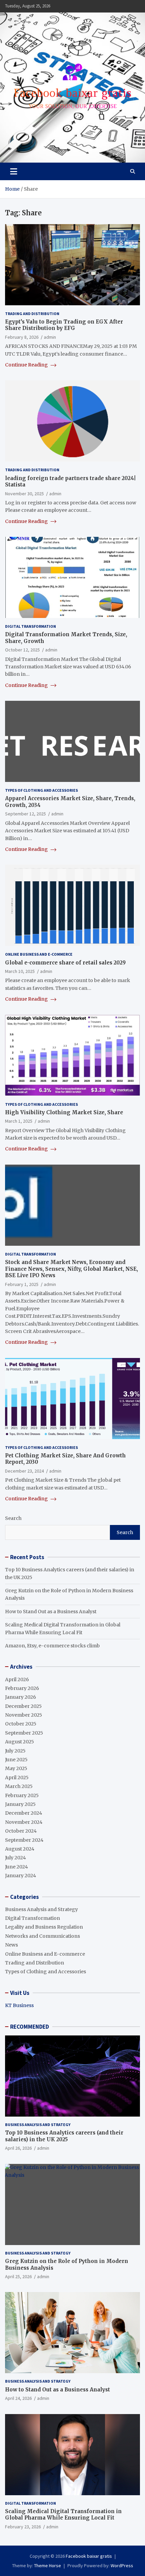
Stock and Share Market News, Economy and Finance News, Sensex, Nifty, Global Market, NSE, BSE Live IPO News (71, 1269)
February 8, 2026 (22, 337)
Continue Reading (27, 365)
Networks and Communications (42, 1936)
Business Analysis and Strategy (41, 1909)
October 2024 (21, 1831)
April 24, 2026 (18, 2398)
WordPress (122, 2566)
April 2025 (17, 1778)
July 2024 (16, 1858)
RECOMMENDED (30, 2027)
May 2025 (16, 1768)
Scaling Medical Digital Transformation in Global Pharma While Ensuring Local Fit (63, 2515)
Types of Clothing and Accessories (41, 790)
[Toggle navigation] (14, 171)
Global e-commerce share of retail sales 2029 (65, 963)
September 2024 (24, 1840)
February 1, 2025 (22, 1284)
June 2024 (17, 1867)
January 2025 (20, 1804)
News (11, 1945)
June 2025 (16, 1760)
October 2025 (21, 1724)
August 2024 (20, 1849)
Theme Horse (48, 2566)
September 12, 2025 (25, 814)
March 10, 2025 (20, 971)
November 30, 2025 (24, 494)
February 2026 (22, 1688)
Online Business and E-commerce (39, 954)
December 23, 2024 (24, 1471)
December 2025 (23, 1706)
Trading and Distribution (32, 314)
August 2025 (20, 1742)
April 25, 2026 (18, 2276)
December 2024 (24, 1813)
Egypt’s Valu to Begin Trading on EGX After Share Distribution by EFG (64, 325)
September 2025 (24, 1733)
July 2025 (15, 1751)
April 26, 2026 (18, 2148)
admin (50, 337)
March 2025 (19, 1786)
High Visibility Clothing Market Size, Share (64, 1112)
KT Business (19, 2005)
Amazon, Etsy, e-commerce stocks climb (52, 1646)
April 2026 (17, 1679)
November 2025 (24, 1715)
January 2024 (21, 1876)
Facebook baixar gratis (89, 2556)
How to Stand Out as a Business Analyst (51, 1612)
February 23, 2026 (23, 2527)
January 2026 (21, 1697)
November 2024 (24, 1822)
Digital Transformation (31, 626)
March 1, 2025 (19, 1121)
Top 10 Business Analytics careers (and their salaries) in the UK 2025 (64, 2136)
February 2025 (22, 1795)
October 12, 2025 (22, 650)
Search (13, 1518)
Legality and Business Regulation (44, 1927)
